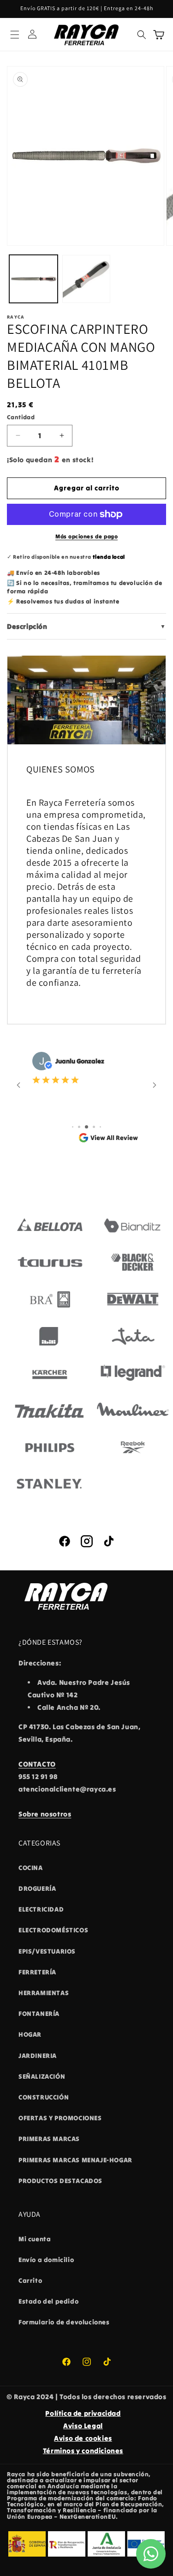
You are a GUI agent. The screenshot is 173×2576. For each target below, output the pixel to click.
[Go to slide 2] (79, 1127)
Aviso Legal (83, 2426)
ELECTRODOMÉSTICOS (53, 1930)
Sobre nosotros (45, 1814)
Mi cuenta (35, 2239)
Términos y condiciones (83, 2451)
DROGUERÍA (37, 1888)
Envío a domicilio (46, 2260)
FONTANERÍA (39, 2014)
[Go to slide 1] (73, 1127)
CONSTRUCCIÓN (44, 2097)
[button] (15, 35)
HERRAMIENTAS (44, 1993)
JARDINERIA (38, 2056)
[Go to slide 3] (86, 1127)
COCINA (31, 1868)
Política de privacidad (83, 2413)
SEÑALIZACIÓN (42, 2076)
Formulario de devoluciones (64, 2322)
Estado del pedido (48, 2301)
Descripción (86, 626)
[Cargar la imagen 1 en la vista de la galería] (33, 279)
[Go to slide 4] (94, 1127)
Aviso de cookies (83, 2438)
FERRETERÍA (37, 1972)
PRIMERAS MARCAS (49, 2139)
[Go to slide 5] (100, 1127)
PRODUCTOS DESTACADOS (60, 2181)
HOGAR (30, 2034)
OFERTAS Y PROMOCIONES (60, 2118)
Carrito (30, 2280)
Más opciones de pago (86, 536)
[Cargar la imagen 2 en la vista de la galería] (86, 279)
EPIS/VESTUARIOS (47, 1951)
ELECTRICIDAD (41, 1909)
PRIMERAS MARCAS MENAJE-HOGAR (75, 2160)
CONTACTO (37, 1764)
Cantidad (21, 417)
